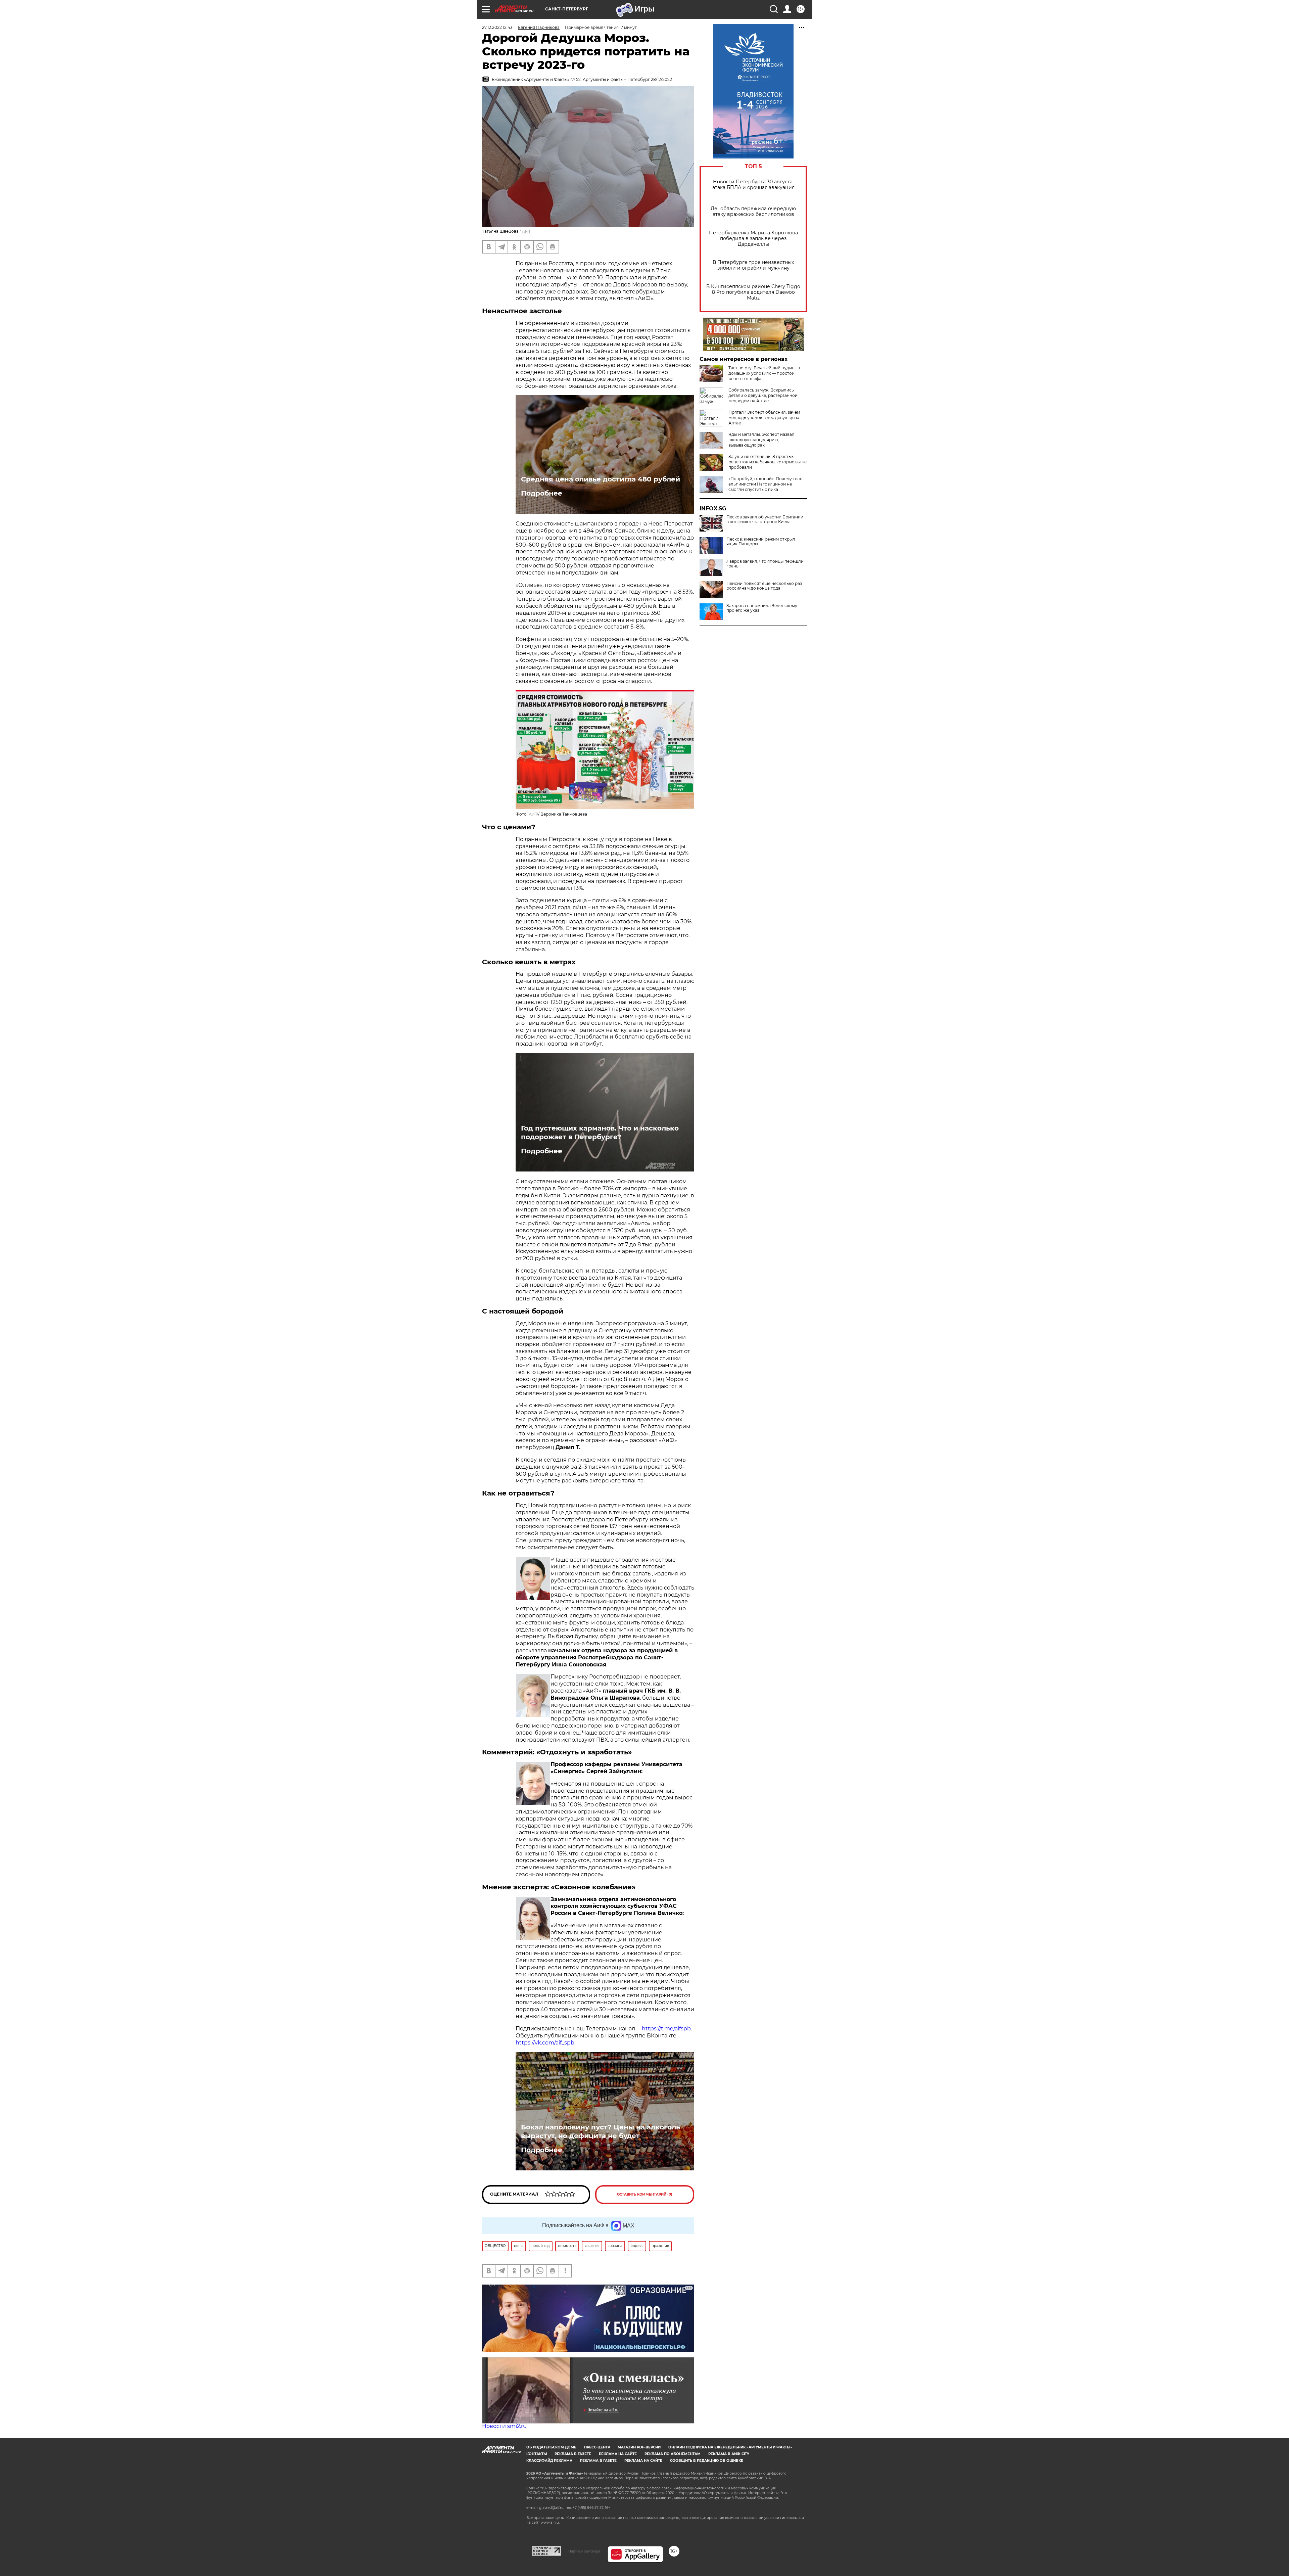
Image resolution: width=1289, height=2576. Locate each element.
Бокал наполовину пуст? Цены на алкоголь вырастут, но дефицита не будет (601, 2131)
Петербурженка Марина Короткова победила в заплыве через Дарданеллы (753, 239)
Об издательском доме (551, 2447)
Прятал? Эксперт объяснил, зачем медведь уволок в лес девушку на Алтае (764, 418)
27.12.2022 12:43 (497, 27)
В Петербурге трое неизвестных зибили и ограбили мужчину (753, 265)
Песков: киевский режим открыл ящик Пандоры (761, 542)
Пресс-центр (597, 2447)
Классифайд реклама (549, 2461)
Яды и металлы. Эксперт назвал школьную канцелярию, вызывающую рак (761, 440)
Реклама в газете (573, 2454)
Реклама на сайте (618, 2454)
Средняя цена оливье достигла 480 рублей (601, 479)
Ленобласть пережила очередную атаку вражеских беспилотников (753, 212)
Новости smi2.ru (504, 2426)
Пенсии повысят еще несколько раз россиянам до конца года (764, 586)
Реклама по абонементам (673, 2454)
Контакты (537, 2454)
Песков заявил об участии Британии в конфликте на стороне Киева (765, 519)
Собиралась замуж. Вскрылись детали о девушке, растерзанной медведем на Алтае (763, 395)
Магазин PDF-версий (639, 2447)
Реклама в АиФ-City (729, 2454)
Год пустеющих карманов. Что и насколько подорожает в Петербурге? (600, 1133)
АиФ (527, 231)
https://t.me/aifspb (666, 2029)
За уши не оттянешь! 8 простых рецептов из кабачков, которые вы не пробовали (768, 462)
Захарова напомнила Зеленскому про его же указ (762, 608)
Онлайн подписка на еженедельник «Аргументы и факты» (730, 2447)
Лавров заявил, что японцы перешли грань (765, 564)
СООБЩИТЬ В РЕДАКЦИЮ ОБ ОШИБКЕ (707, 2461)
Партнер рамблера (584, 2551)
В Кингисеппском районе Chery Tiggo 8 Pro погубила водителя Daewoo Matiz (753, 292)
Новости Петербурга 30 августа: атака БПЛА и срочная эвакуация (753, 185)
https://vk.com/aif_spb (545, 2043)
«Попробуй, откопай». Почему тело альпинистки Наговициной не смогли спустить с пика (766, 484)
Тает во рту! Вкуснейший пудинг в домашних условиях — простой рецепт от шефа (764, 373)
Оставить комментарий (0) (645, 2194)
